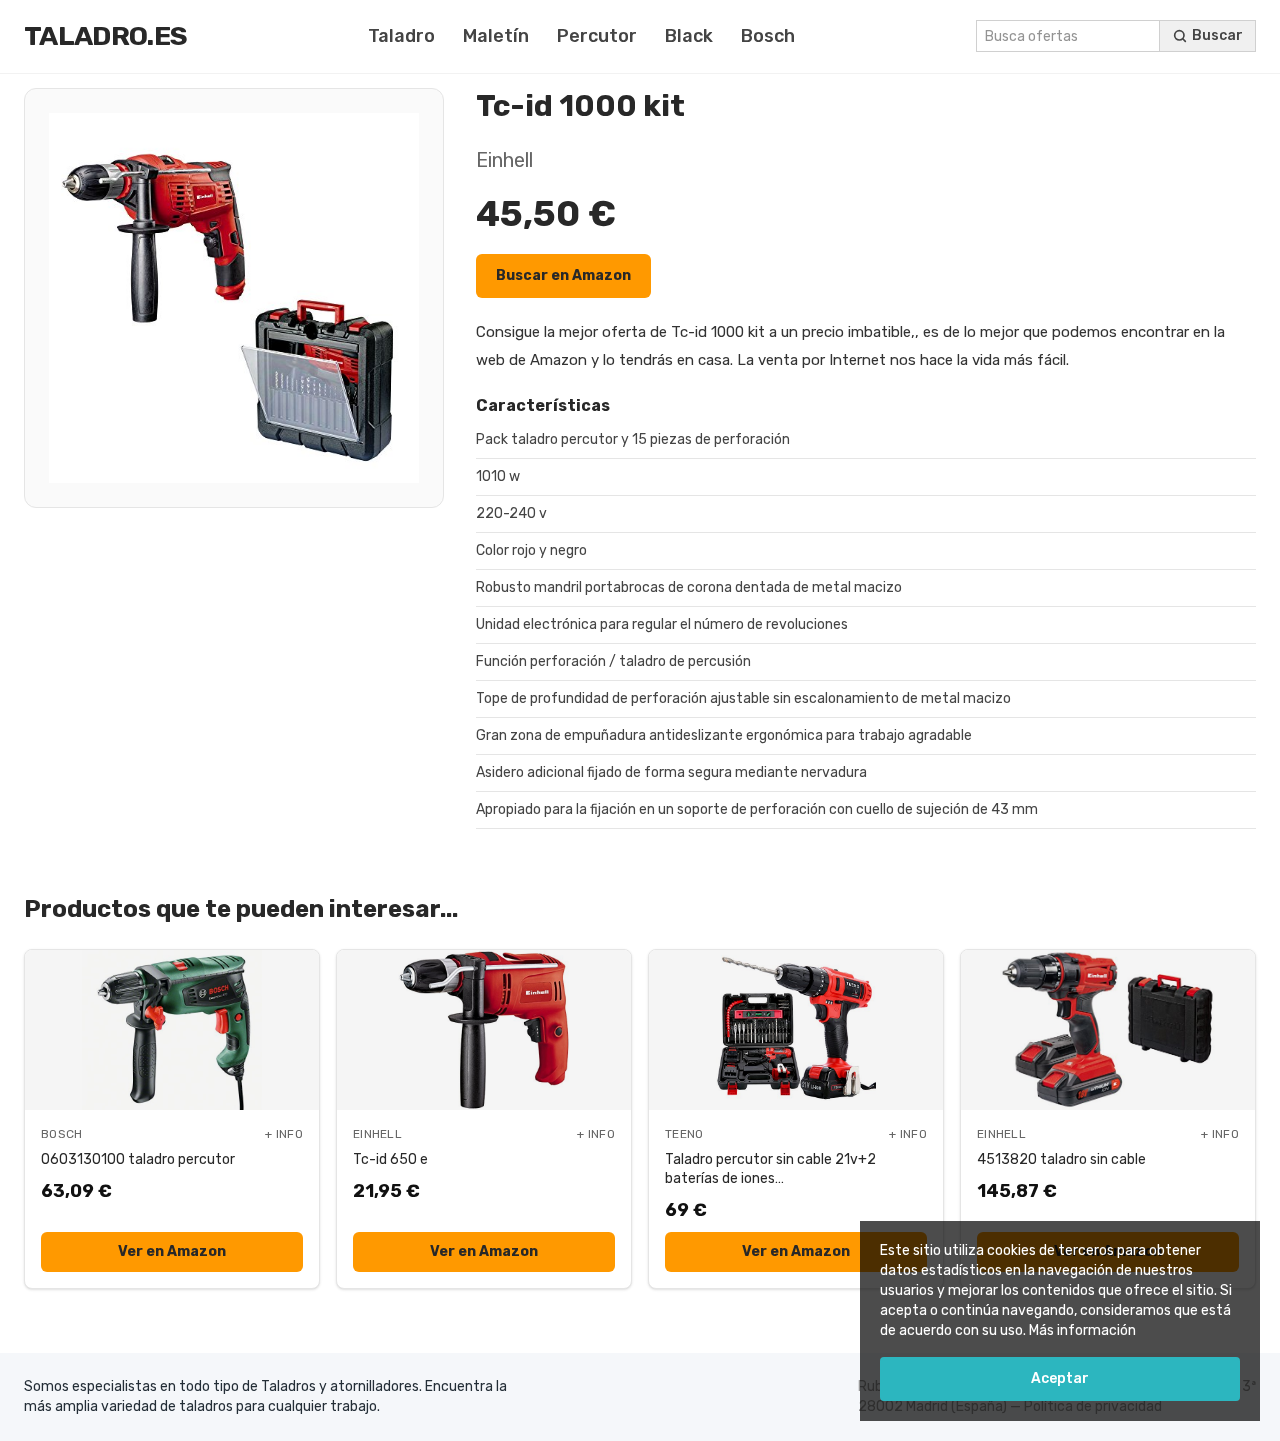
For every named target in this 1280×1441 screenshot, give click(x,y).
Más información (1082, 1330)
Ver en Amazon (172, 1251)
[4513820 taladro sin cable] (1108, 1030)
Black (689, 36)
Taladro (401, 36)
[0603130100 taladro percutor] (172, 1030)
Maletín (496, 36)
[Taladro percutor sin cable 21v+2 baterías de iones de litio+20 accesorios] (796, 1030)
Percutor (597, 36)
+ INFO (284, 1134)
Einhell (504, 160)
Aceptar (1060, 1378)
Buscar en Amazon (563, 275)
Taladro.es (105, 36)
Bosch (768, 36)
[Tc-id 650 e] (484, 1030)
